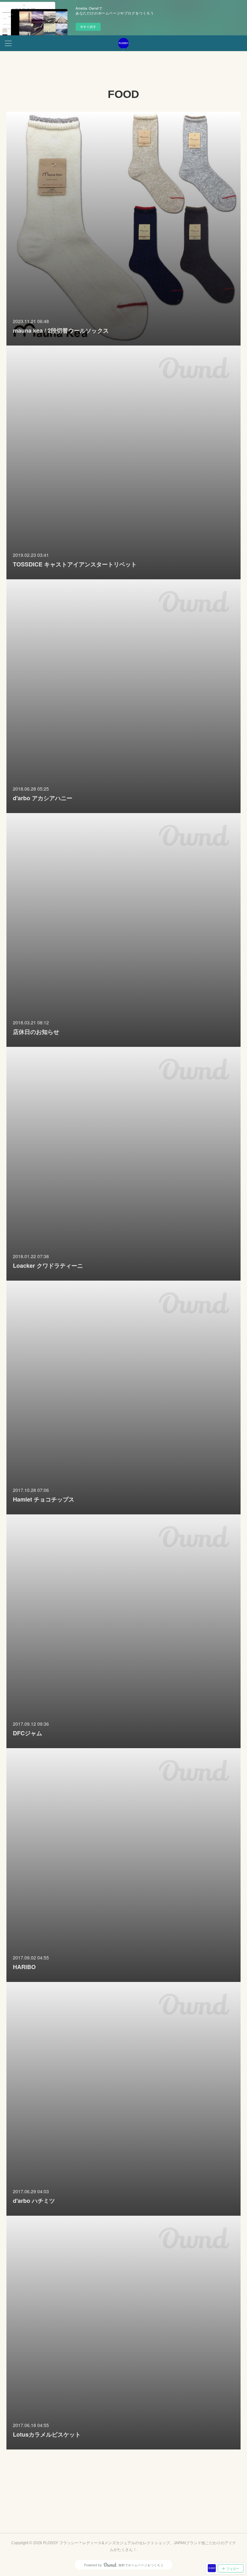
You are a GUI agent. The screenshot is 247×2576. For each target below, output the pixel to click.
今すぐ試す (88, 27)
